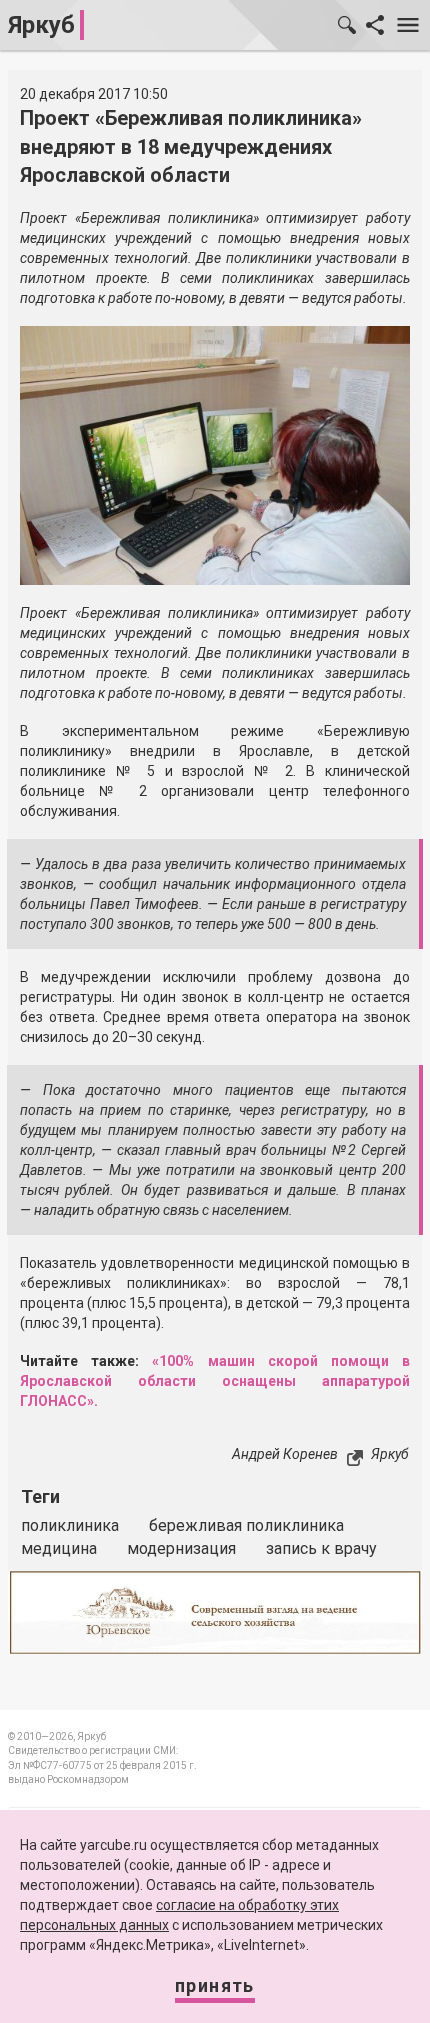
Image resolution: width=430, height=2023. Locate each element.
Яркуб (41, 25)
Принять (215, 1985)
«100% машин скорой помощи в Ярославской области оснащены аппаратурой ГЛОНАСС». (215, 1381)
